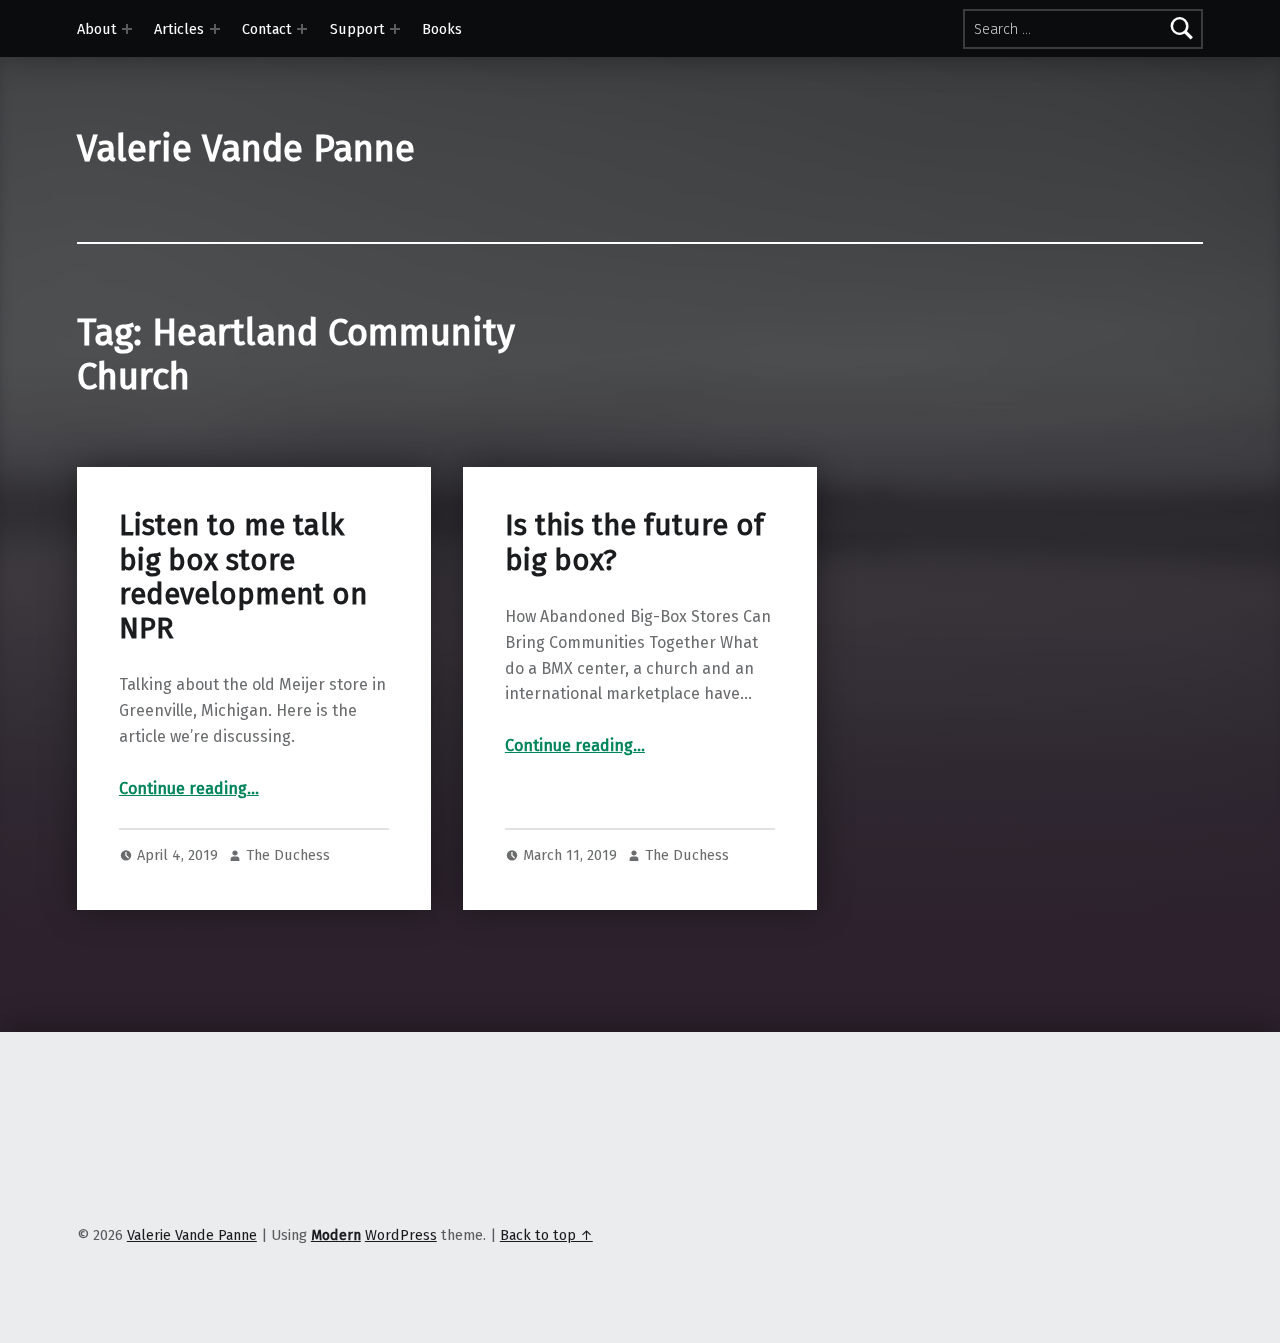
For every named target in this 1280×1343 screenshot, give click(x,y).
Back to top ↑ (546, 1235)
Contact (267, 29)
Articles (179, 29)
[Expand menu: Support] (395, 29)
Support (357, 29)
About (97, 29)
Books (442, 29)
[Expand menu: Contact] (302, 29)
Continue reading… (189, 788)
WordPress (401, 1235)
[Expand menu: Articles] (215, 29)
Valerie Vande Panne (246, 149)
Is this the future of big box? (634, 542)
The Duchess (288, 855)
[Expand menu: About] (127, 29)
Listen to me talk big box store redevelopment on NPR (243, 577)
